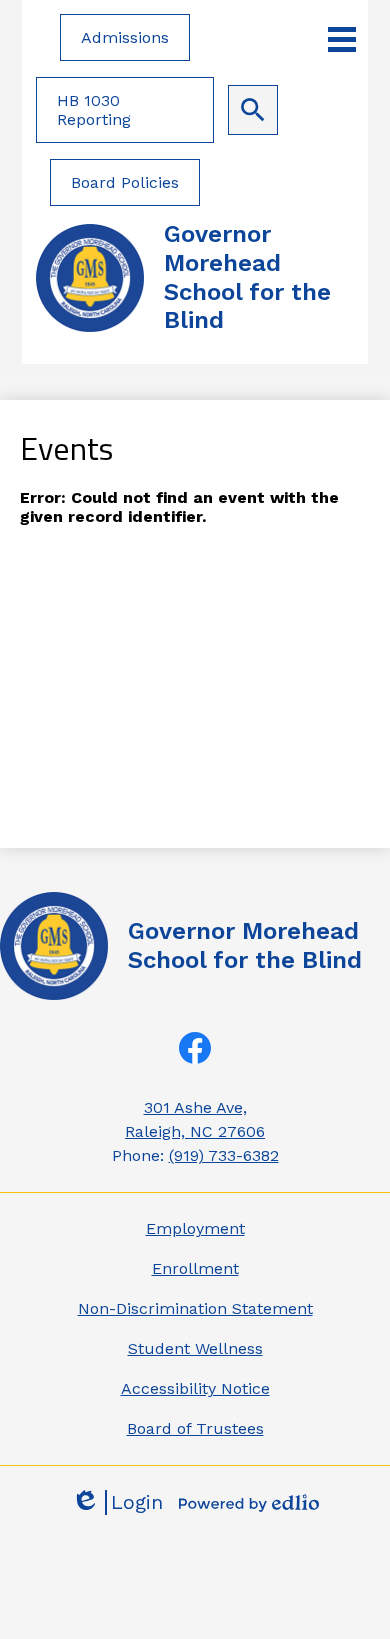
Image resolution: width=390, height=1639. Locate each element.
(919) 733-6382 (224, 1155)
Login (117, 1502)
